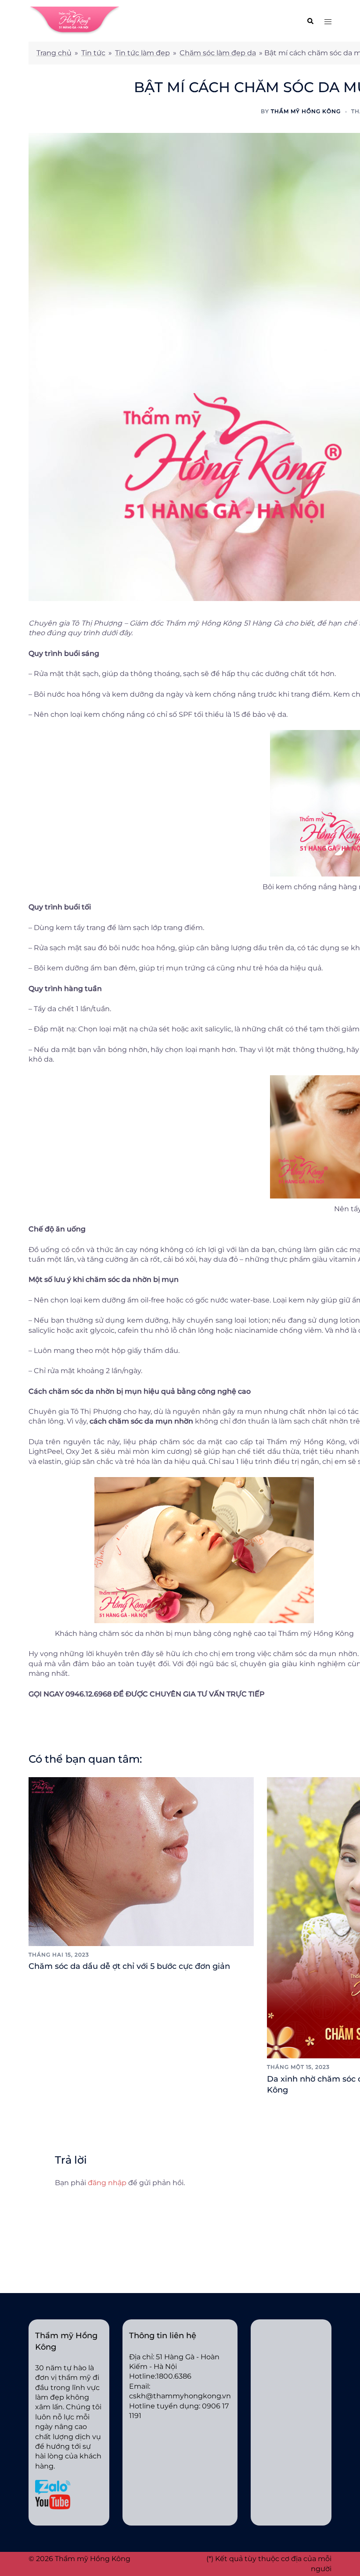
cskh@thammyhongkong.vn (180, 2396)
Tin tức (93, 53)
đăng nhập (107, 2183)
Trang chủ (54, 53)
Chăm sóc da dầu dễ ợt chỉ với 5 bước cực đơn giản (129, 1966)
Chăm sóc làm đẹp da (218, 53)
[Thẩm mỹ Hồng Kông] (75, 20)
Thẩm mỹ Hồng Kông (306, 111)
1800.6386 (174, 2376)
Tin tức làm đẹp (142, 53)
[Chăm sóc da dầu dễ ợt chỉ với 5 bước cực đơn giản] (141, 1861)
